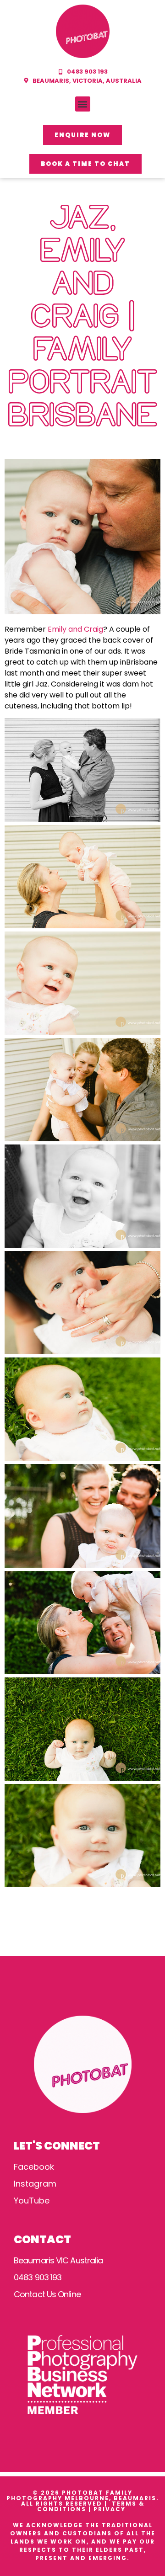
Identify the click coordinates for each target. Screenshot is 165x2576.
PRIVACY (111, 2509)
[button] (83, 104)
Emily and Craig (74, 629)
